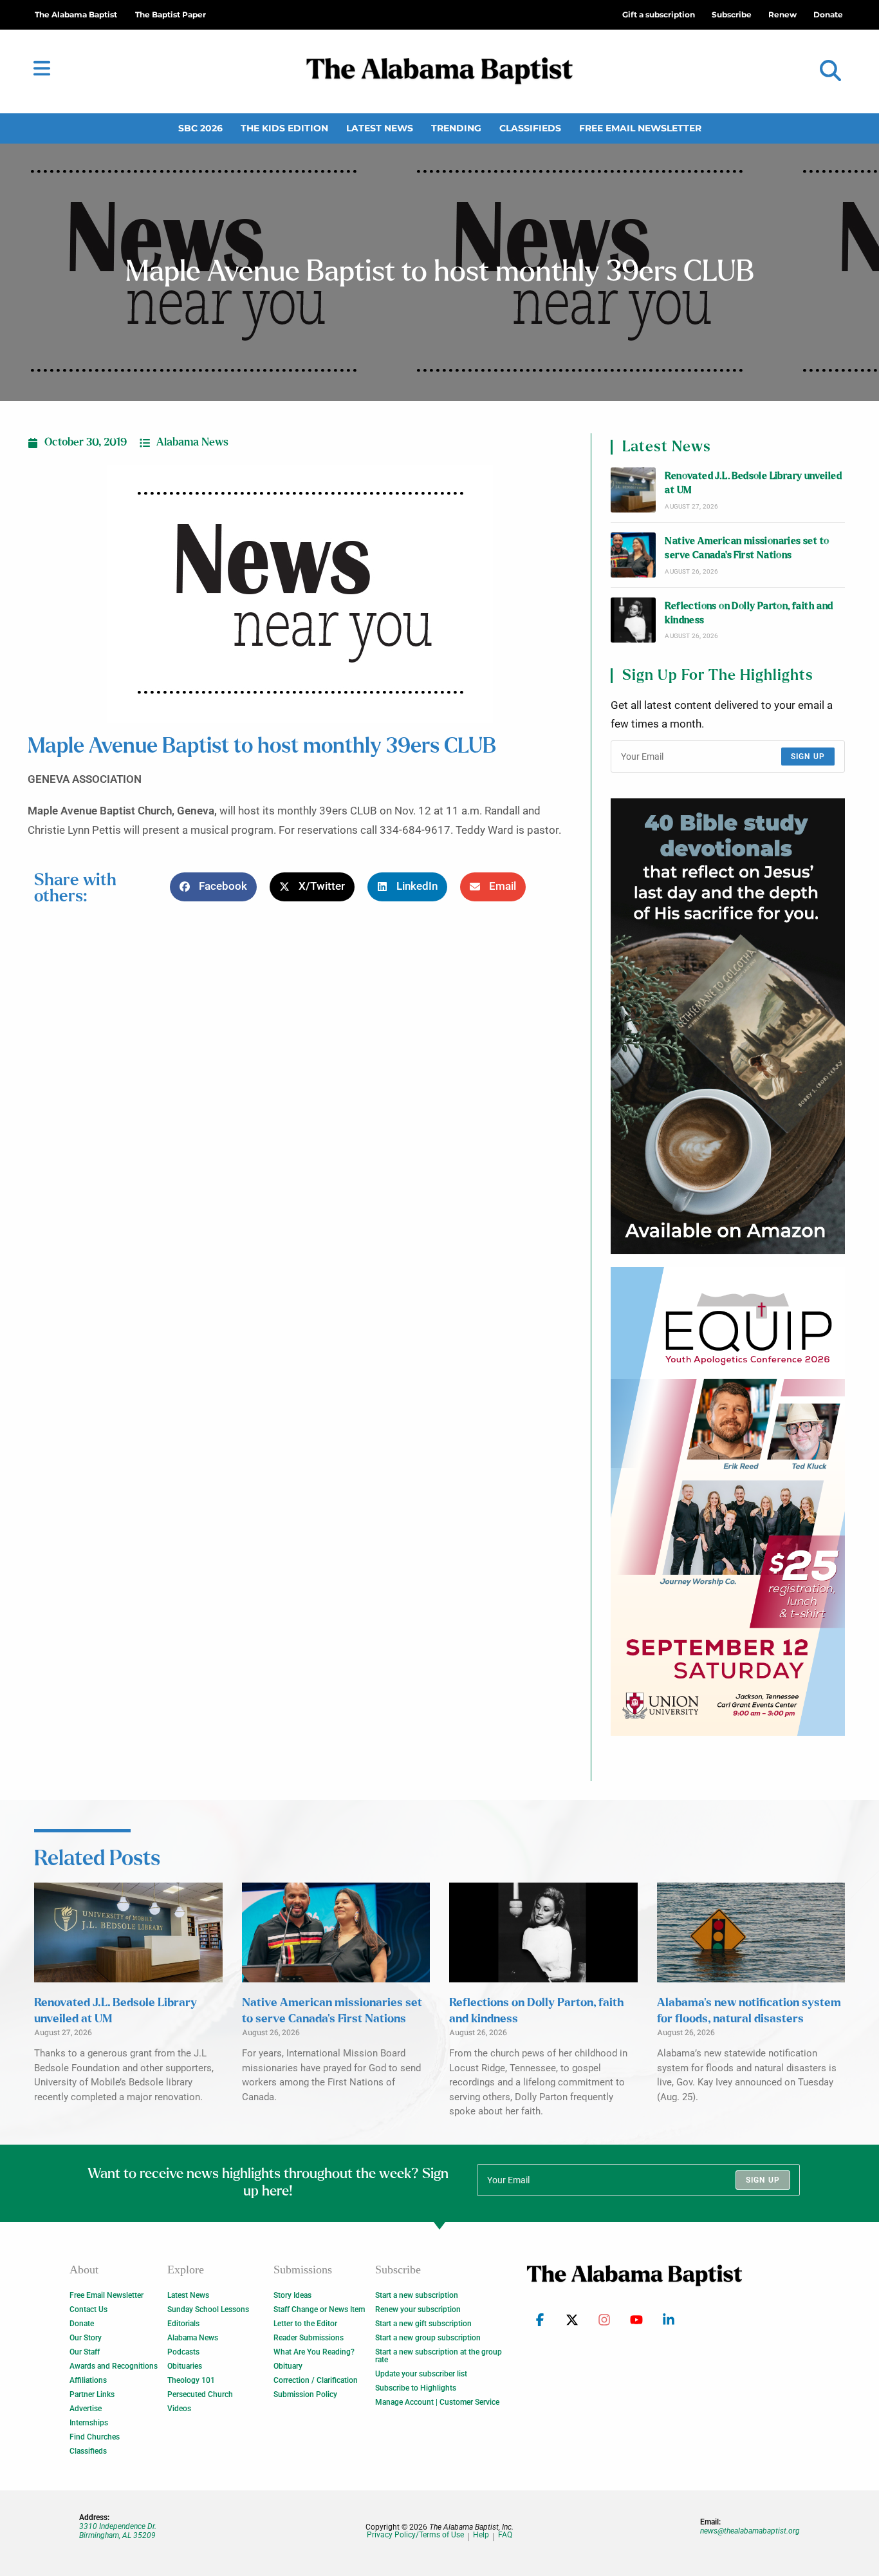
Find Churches (95, 2437)
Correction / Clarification (316, 2380)
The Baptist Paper (171, 14)
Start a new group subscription (428, 2338)
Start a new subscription (417, 2295)
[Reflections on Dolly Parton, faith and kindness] (633, 620)
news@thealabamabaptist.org (750, 2531)
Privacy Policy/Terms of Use (415, 2535)
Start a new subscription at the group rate (439, 2356)
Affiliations (88, 2380)
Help (481, 2535)
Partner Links (92, 2394)
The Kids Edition (284, 128)
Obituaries (185, 2366)
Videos (179, 2409)
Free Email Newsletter (640, 128)
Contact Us (88, 2309)
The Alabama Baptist (76, 14)
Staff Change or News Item (319, 2309)
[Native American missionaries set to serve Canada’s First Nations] (633, 555)
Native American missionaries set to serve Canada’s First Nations (747, 548)
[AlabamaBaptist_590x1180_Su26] (728, 1501)
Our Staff (85, 2352)
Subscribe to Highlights (416, 2388)
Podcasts (183, 2352)
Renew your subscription (418, 2309)
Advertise (86, 2409)
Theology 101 (191, 2380)
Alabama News (192, 442)
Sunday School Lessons (208, 2309)
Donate (82, 2324)
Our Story (86, 2338)
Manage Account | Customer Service (437, 2402)
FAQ (505, 2535)
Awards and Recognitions (114, 2366)
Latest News (380, 128)
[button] (830, 71)
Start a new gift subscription (423, 2324)
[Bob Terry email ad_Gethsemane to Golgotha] (728, 1026)
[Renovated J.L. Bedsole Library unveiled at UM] (633, 490)
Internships (89, 2423)
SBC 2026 (200, 128)
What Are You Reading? (314, 2352)
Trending (456, 128)
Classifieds (530, 128)
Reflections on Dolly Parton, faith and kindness (749, 613)
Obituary (288, 2366)
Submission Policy (305, 2394)
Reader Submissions (309, 2338)
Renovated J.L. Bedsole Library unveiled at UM (753, 483)
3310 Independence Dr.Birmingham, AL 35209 (118, 2531)
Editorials (183, 2324)
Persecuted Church (200, 2394)
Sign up (808, 757)
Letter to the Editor (305, 2324)
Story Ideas (292, 2295)
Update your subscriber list (421, 2374)
